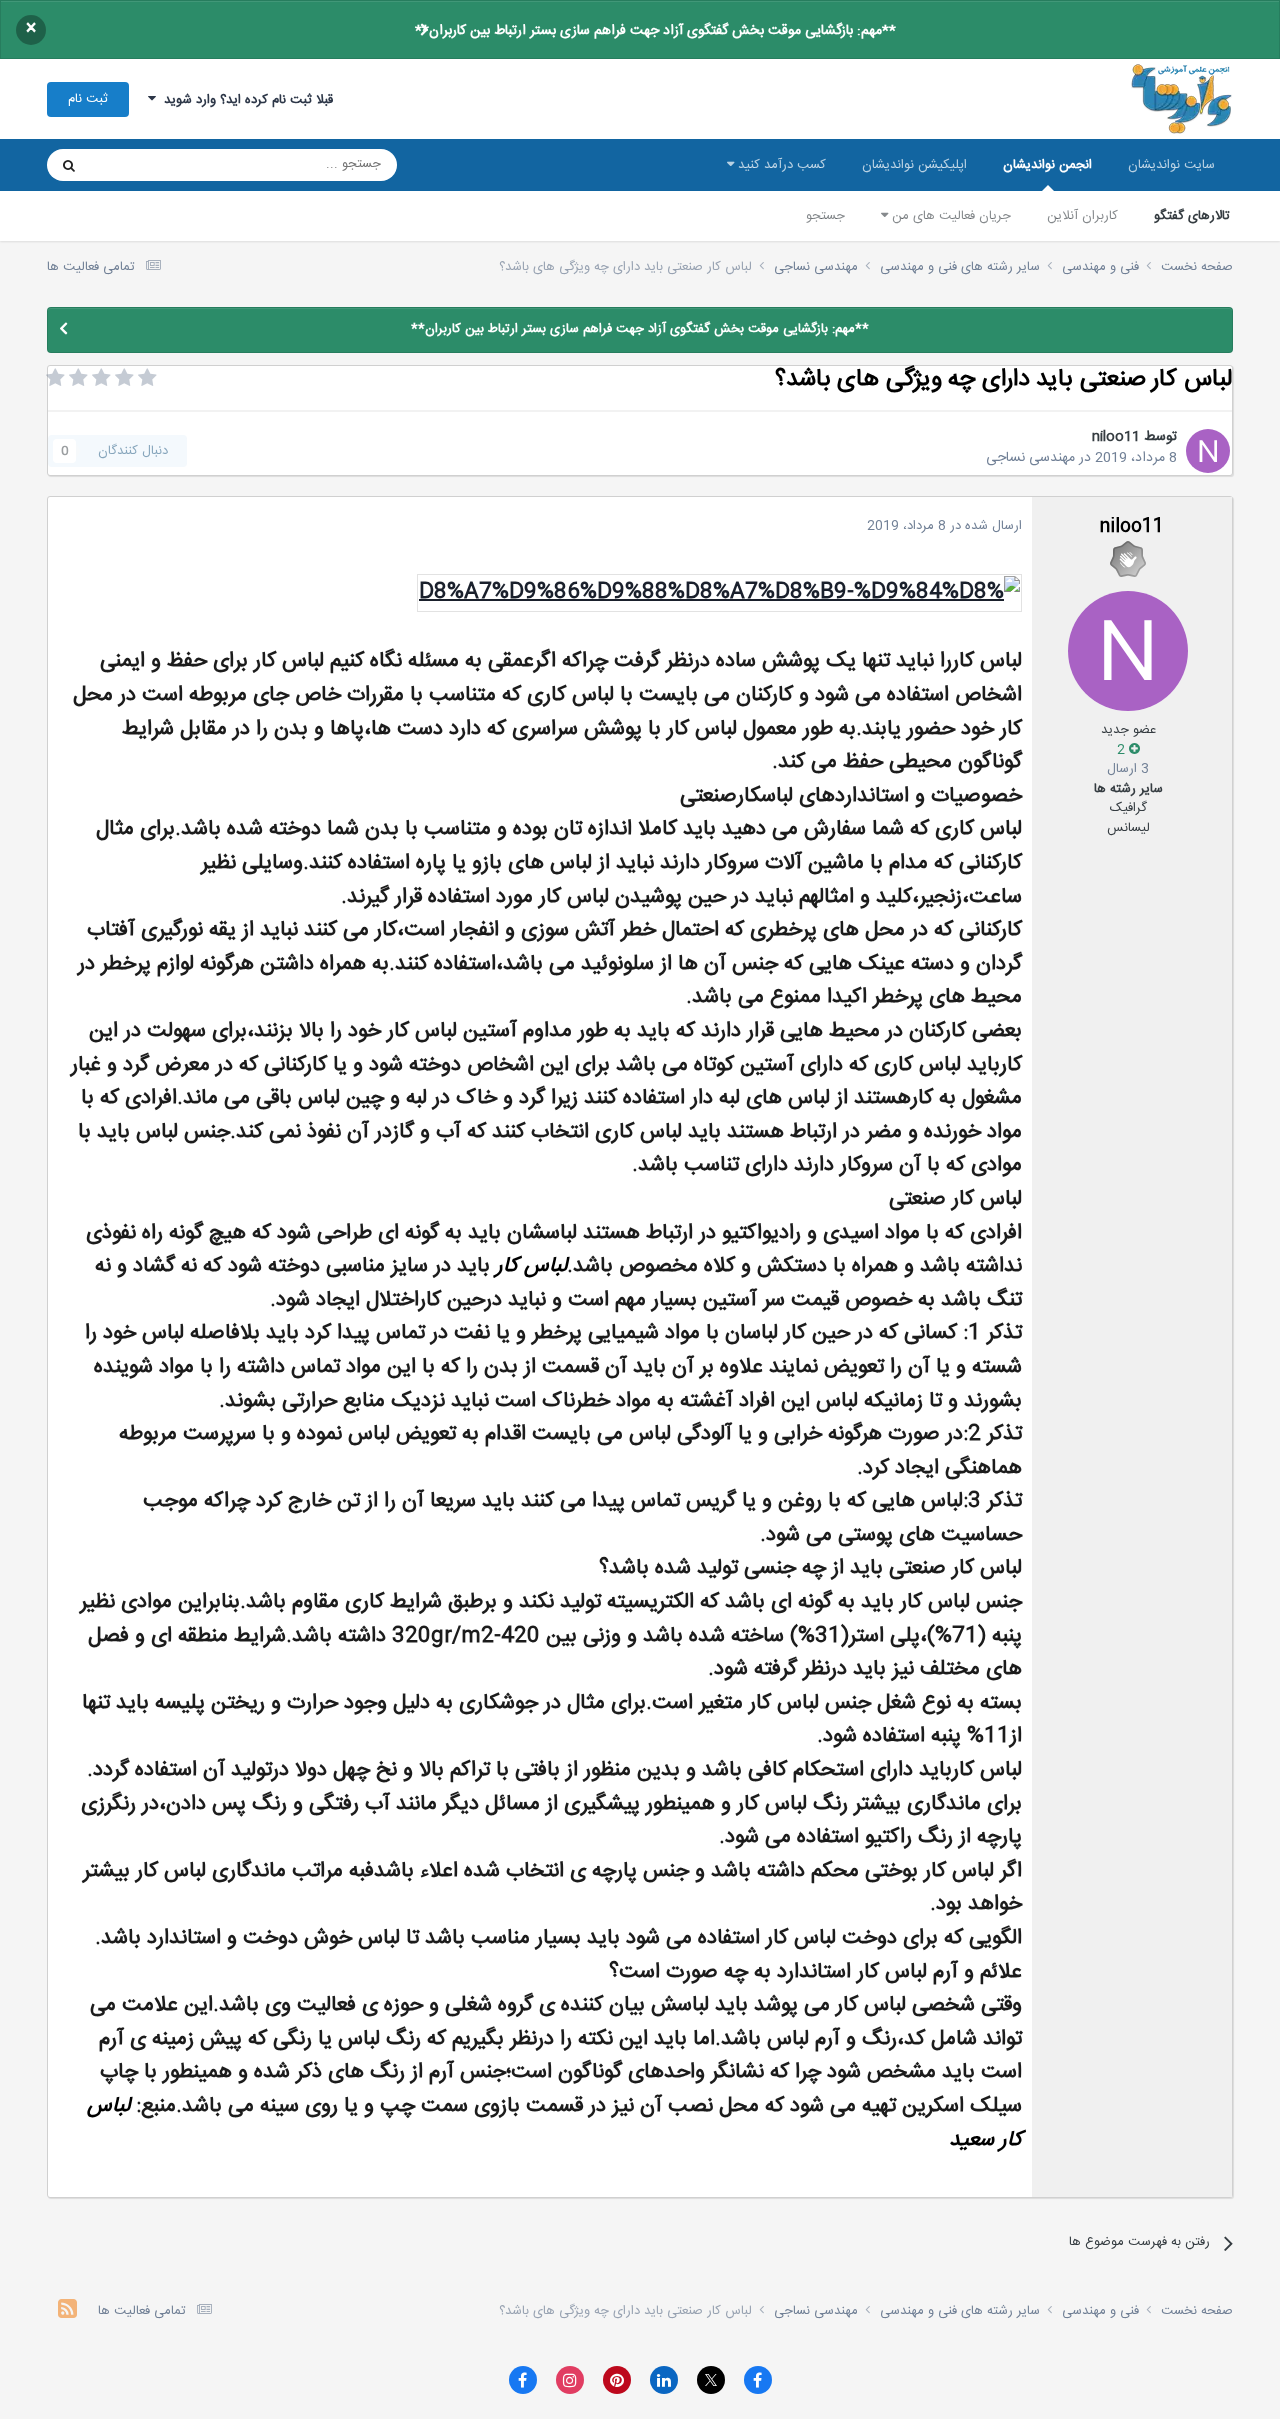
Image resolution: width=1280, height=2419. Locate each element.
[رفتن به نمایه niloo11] (1208, 451)
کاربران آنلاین (1082, 216)
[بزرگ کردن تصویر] (719, 593)
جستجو (825, 216)
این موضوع (145, 165)
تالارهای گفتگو (1192, 216)
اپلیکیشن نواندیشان (914, 165)
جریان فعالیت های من (949, 216)
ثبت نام (88, 99)
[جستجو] (69, 165)
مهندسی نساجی (1030, 458)
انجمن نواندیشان (1047, 165)
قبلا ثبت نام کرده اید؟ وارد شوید (244, 100)
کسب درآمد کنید (780, 165)
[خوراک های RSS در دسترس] (67, 2311)
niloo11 (1116, 437)
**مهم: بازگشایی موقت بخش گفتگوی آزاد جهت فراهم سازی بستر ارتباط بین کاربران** (655, 31)
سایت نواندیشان (1171, 165)
